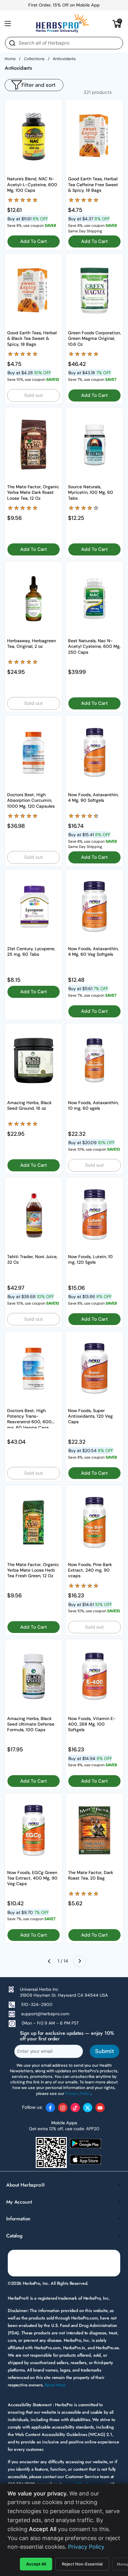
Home (10, 59)
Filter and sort (39, 85)
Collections (34, 59)
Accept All (36, 2564)
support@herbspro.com (45, 2014)
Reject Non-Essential (82, 2564)
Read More (55, 2385)
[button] (117, 24)
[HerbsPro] (62, 24)
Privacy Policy (86, 2547)
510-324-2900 (37, 2004)
